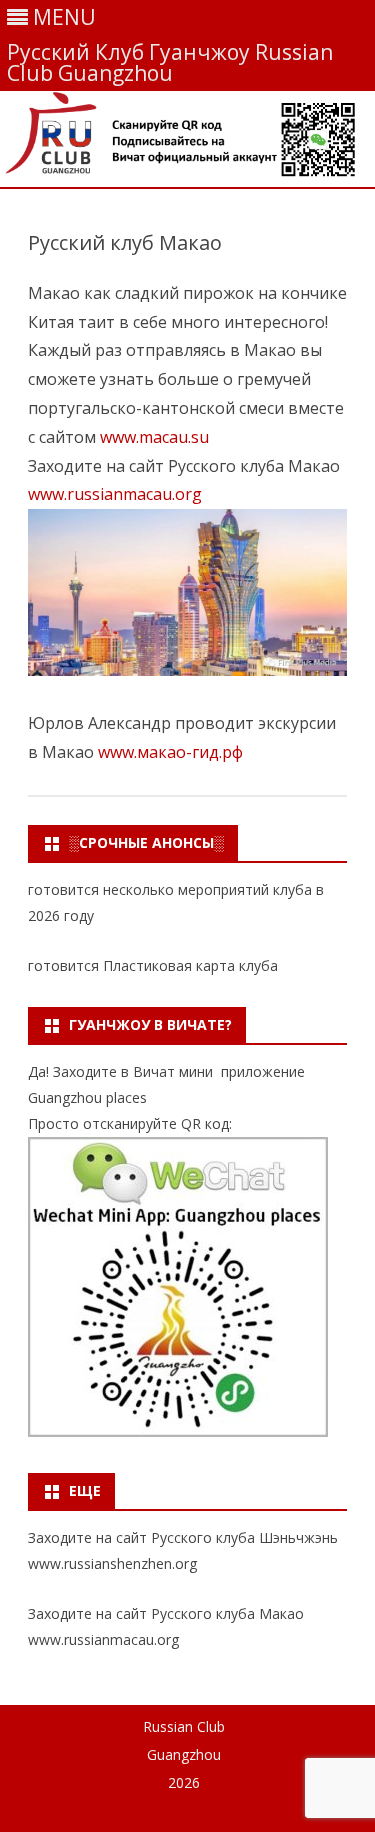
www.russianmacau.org (115, 494)
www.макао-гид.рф (170, 752)
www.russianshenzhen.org (112, 1563)
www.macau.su (154, 437)
